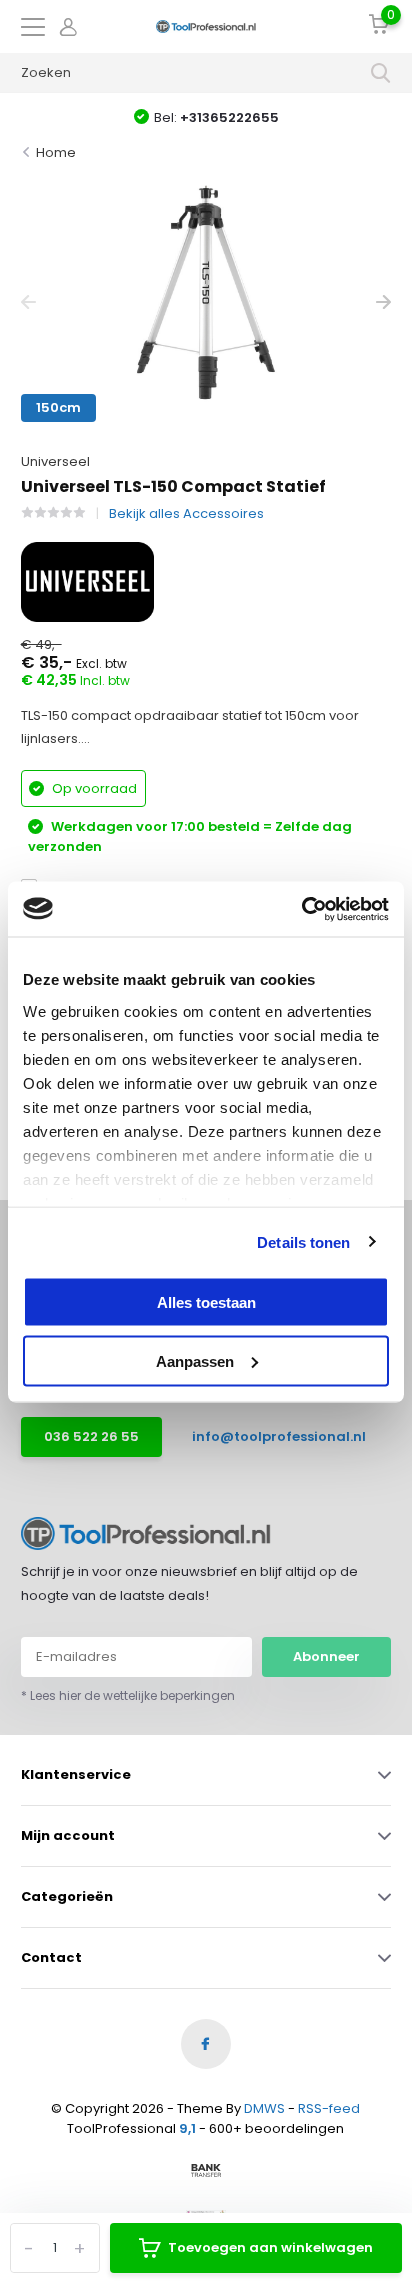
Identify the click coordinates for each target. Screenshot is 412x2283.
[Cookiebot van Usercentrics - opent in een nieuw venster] (301, 909)
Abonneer (326, 1656)
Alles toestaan (206, 1302)
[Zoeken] (381, 73)
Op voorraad (93, 788)
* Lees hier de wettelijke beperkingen (128, 1695)
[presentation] (28, 302)
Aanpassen (195, 1360)
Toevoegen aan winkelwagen (270, 2247)
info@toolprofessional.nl (269, 1436)
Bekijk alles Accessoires (186, 513)
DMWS (264, 2108)
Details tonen (303, 1241)
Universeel (55, 461)
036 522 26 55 (91, 1436)
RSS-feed (329, 2108)
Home (56, 152)
